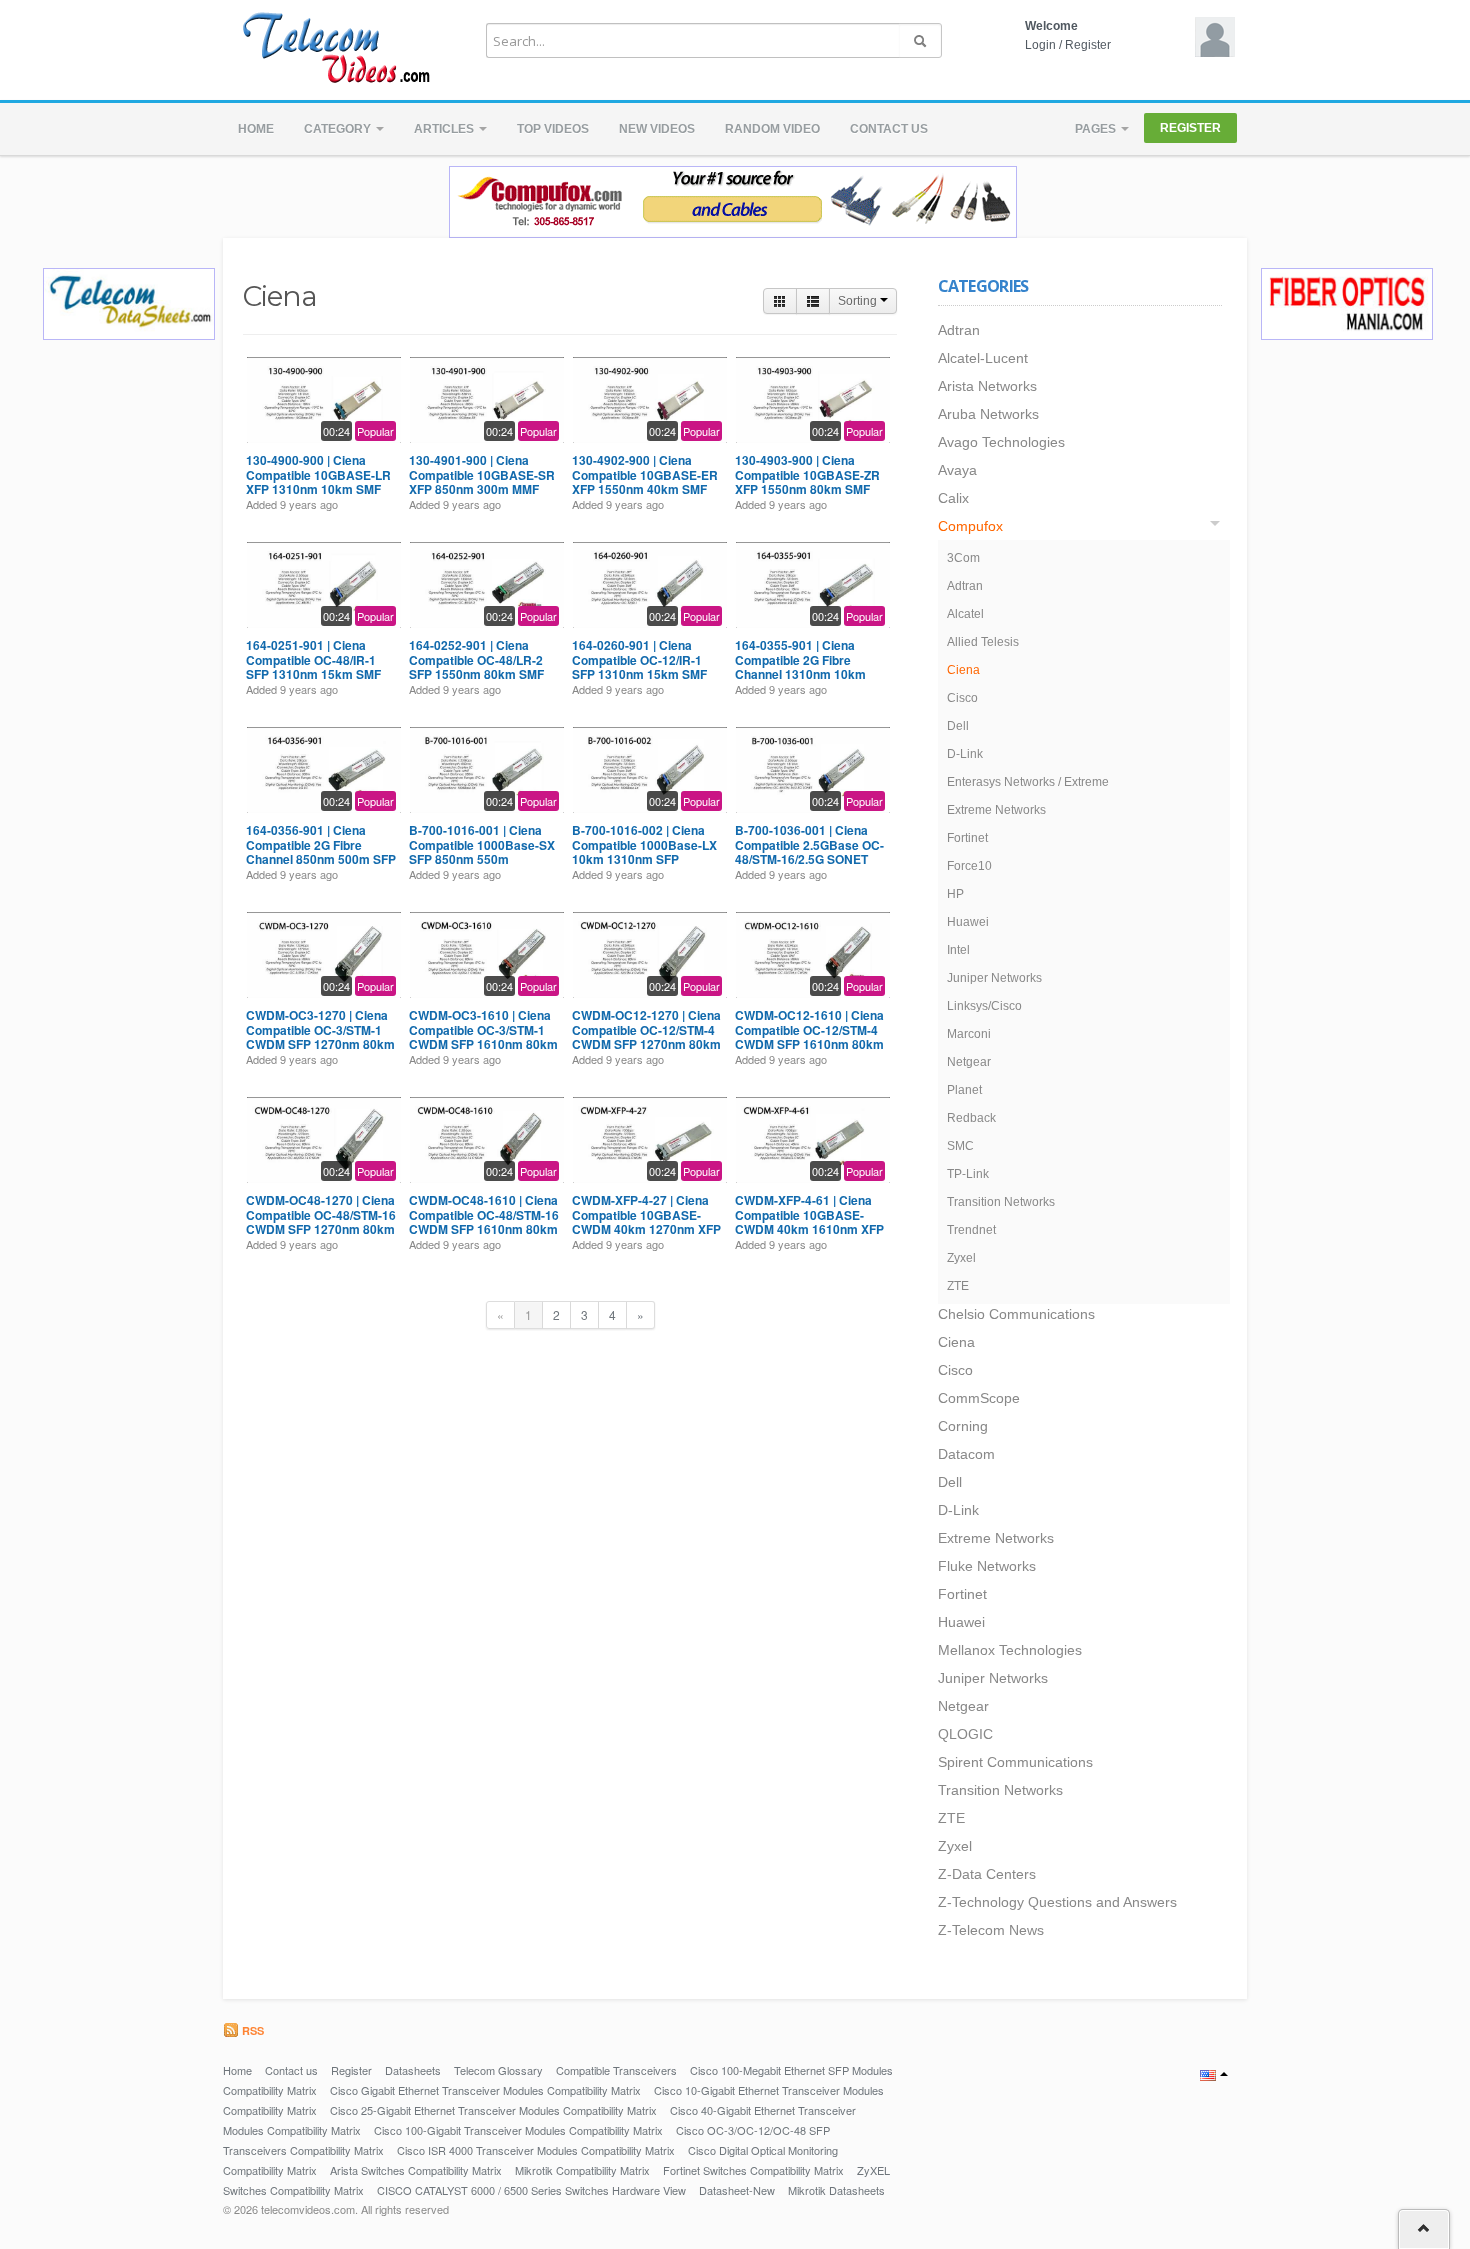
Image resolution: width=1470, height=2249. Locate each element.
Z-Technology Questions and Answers (1057, 1902)
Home (256, 129)
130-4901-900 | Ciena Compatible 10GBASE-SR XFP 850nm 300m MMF (482, 474)
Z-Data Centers (987, 1874)
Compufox (970, 526)
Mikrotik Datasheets (836, 2190)
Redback (971, 1118)
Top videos (553, 129)
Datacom (966, 1454)
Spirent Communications (1015, 1762)
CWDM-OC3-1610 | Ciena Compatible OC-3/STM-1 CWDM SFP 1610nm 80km (483, 1029)
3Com (963, 558)
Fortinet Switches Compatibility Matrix (753, 2170)
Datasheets (413, 2070)
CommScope (979, 1398)
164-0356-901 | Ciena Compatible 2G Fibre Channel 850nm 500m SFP (321, 844)
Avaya (957, 470)
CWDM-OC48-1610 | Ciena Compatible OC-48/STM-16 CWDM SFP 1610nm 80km (484, 1214)
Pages (1097, 129)
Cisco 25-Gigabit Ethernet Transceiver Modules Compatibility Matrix (493, 2110)
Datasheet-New (737, 2190)
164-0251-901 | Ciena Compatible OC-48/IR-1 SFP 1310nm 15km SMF (313, 659)
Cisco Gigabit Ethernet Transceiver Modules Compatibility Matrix (485, 2090)
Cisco (962, 698)
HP (955, 894)
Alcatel (965, 614)
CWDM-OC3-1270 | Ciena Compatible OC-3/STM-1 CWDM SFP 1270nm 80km (320, 1029)
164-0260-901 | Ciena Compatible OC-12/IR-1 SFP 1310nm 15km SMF (639, 659)
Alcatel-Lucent (983, 358)
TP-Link (968, 1174)
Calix (953, 498)
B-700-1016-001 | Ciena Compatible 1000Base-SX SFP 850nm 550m (482, 844)
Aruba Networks (988, 414)
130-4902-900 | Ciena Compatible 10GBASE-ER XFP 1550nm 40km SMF (645, 474)
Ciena (963, 670)
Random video (772, 129)
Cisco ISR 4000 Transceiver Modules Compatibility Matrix (536, 2150)
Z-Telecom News (991, 1930)
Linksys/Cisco (984, 1006)
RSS (251, 2030)
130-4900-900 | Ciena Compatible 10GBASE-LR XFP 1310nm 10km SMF (318, 474)
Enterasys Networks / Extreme (1028, 782)
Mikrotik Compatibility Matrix (582, 2170)
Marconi (969, 1034)
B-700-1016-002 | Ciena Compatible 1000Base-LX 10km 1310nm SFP (644, 844)
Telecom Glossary (498, 2070)
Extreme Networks (996, 810)
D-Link (965, 754)
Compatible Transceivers (616, 2070)
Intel (958, 950)
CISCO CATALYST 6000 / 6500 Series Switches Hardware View (531, 2190)
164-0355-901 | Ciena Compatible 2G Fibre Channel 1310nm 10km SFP (800, 666)
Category (339, 129)
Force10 (969, 866)
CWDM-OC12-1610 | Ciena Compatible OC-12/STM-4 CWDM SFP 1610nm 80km (809, 1029)
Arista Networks (987, 386)
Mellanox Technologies (1010, 1650)
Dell (958, 726)
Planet (964, 1090)
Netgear (969, 1062)
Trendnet (971, 1230)
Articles (445, 129)
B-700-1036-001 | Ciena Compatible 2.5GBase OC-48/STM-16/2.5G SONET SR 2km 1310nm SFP (809, 851)
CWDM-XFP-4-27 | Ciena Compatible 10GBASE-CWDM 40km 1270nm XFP (646, 1214)
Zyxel (961, 1258)
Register (1088, 45)
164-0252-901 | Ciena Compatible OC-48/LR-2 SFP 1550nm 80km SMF (476, 659)
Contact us (889, 129)
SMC (960, 1146)
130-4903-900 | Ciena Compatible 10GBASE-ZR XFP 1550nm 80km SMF (807, 474)
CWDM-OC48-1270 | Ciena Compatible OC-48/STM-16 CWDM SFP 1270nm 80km (321, 1214)
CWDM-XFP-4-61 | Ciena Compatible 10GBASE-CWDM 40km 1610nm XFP (809, 1214)
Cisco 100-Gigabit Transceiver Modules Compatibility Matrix (518, 2130)
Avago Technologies (1001, 442)
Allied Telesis (983, 642)
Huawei (968, 922)
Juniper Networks (994, 978)
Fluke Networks (987, 1566)
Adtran (959, 330)
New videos (657, 129)
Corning (963, 1426)
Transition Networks (1001, 1202)
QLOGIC (965, 1734)
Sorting (859, 301)
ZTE (958, 1286)
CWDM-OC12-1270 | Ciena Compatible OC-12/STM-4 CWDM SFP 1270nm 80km (646, 1029)
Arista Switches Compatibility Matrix (416, 2170)
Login (1040, 45)
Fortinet (967, 838)
